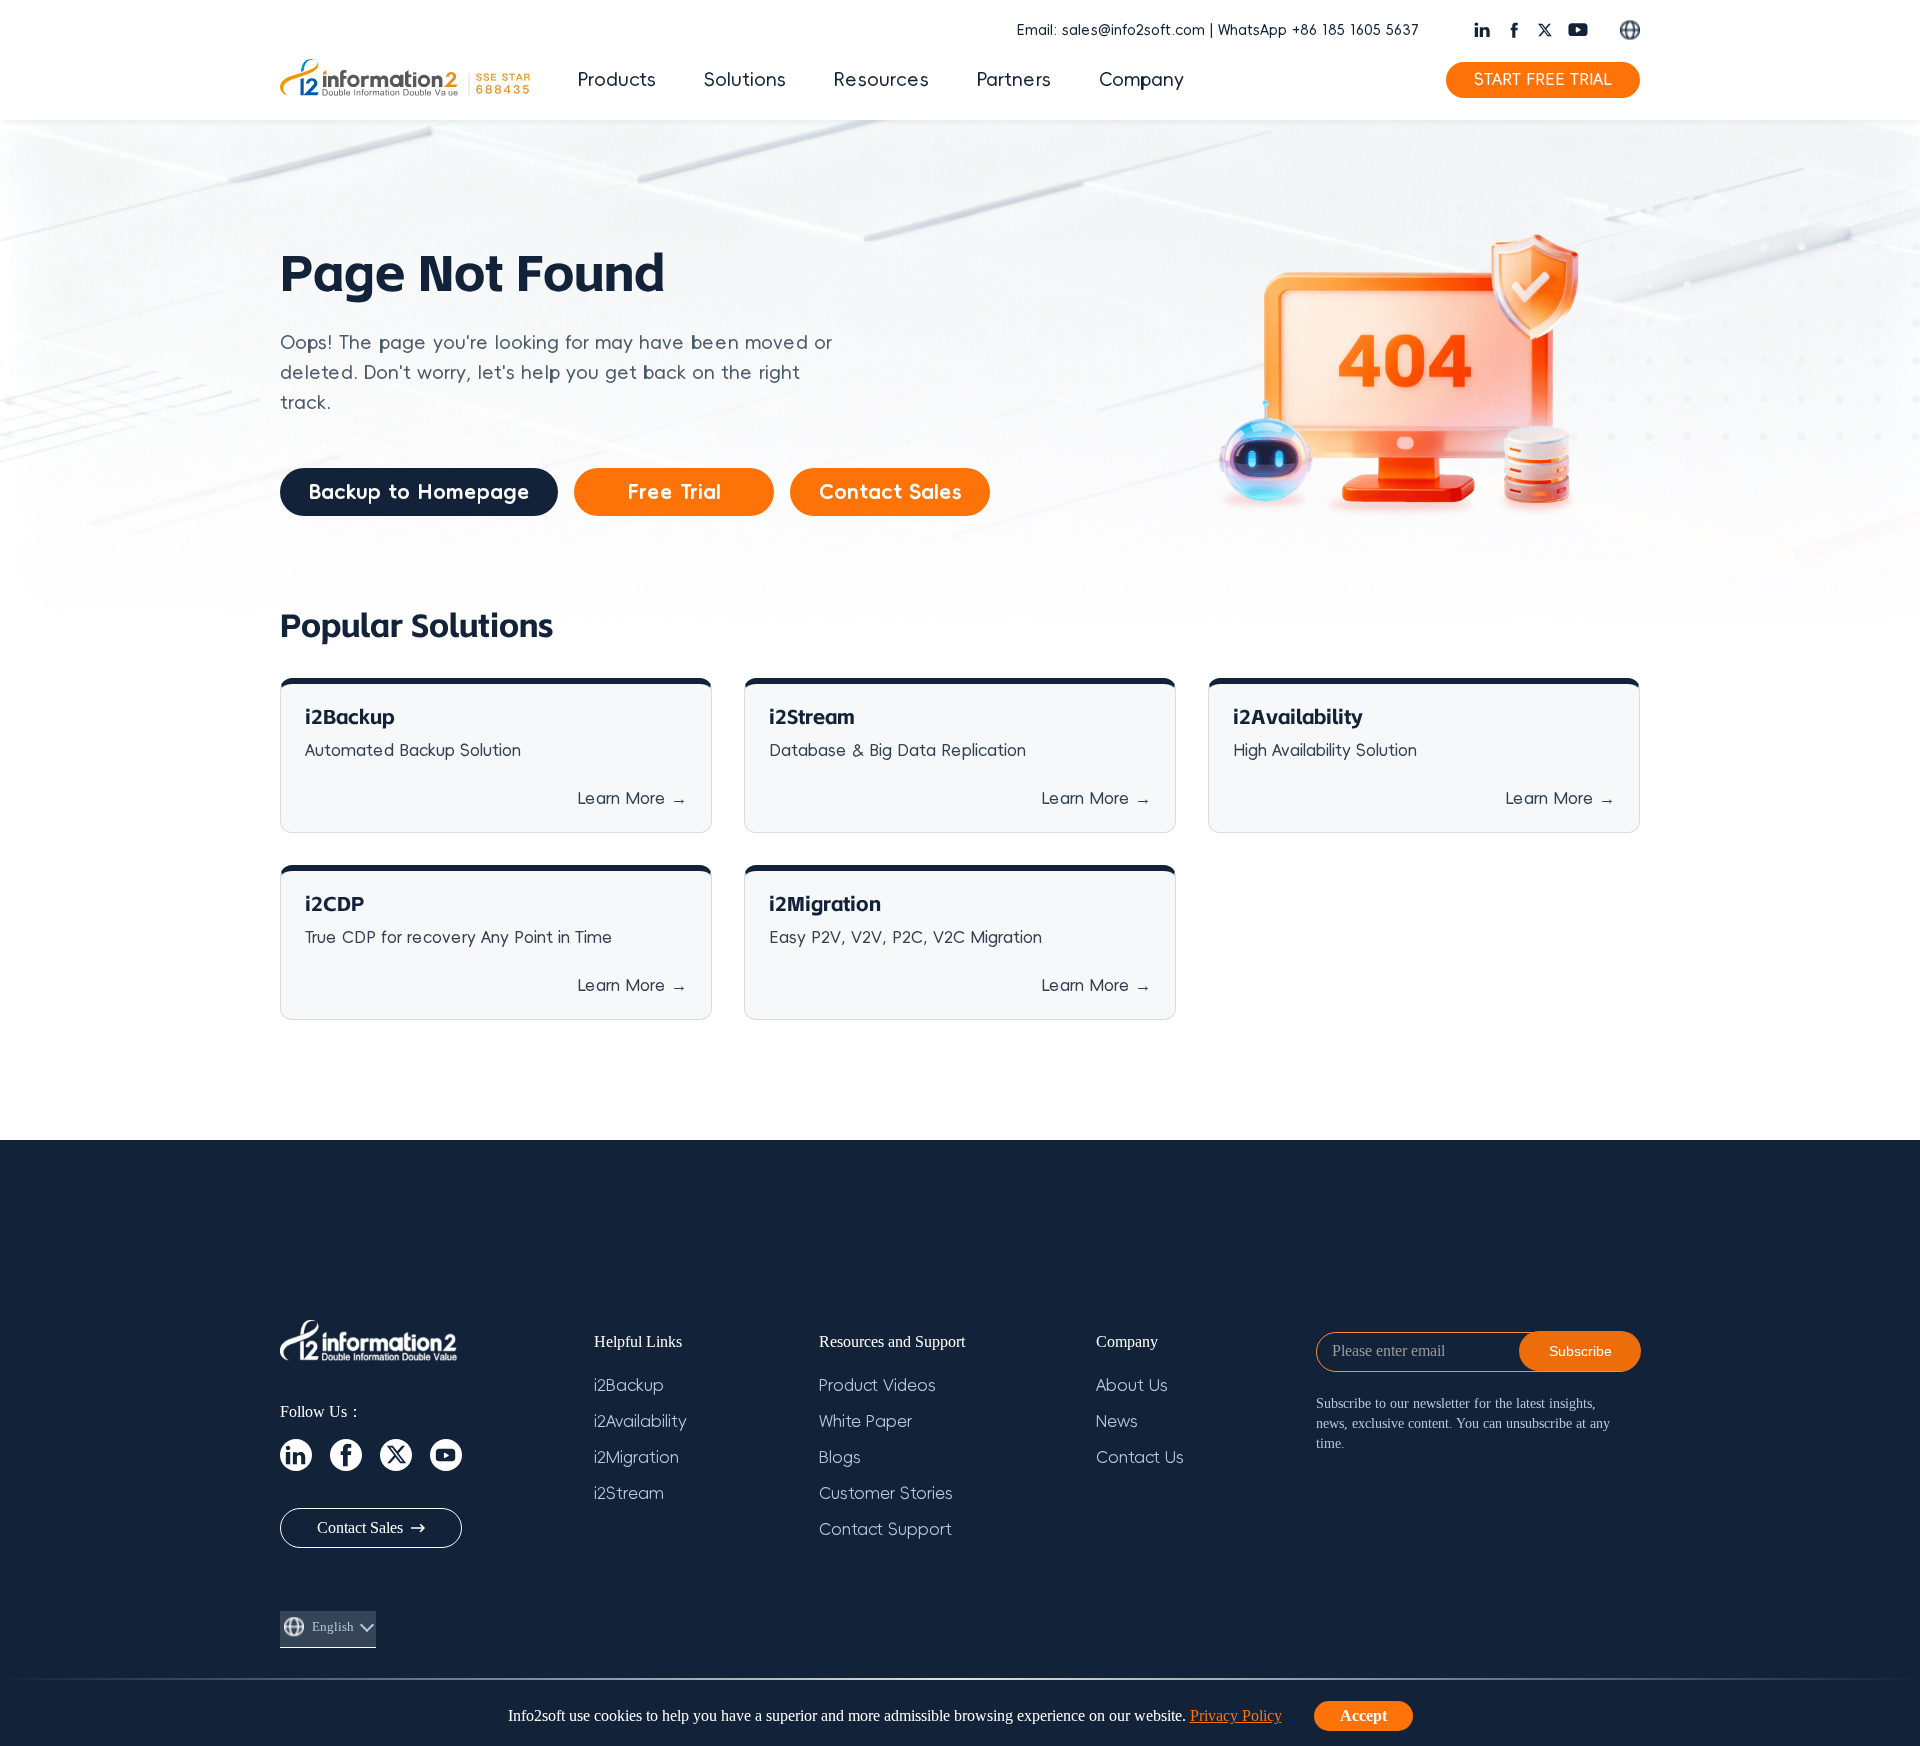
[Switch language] (1630, 30)
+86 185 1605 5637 (1355, 30)
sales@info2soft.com (1133, 30)
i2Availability (640, 1422)
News (1117, 1422)
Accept (1363, 1715)
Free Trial (674, 492)
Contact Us (1140, 1458)
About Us (1132, 1386)
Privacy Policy (1236, 1715)
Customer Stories (886, 1494)
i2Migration (636, 1458)
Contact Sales (890, 492)
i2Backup (629, 1386)
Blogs (840, 1458)
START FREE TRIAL (1543, 80)
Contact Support (885, 1530)
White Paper (865, 1422)
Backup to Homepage (419, 492)
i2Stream (629, 1494)
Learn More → (632, 799)
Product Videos (877, 1386)
